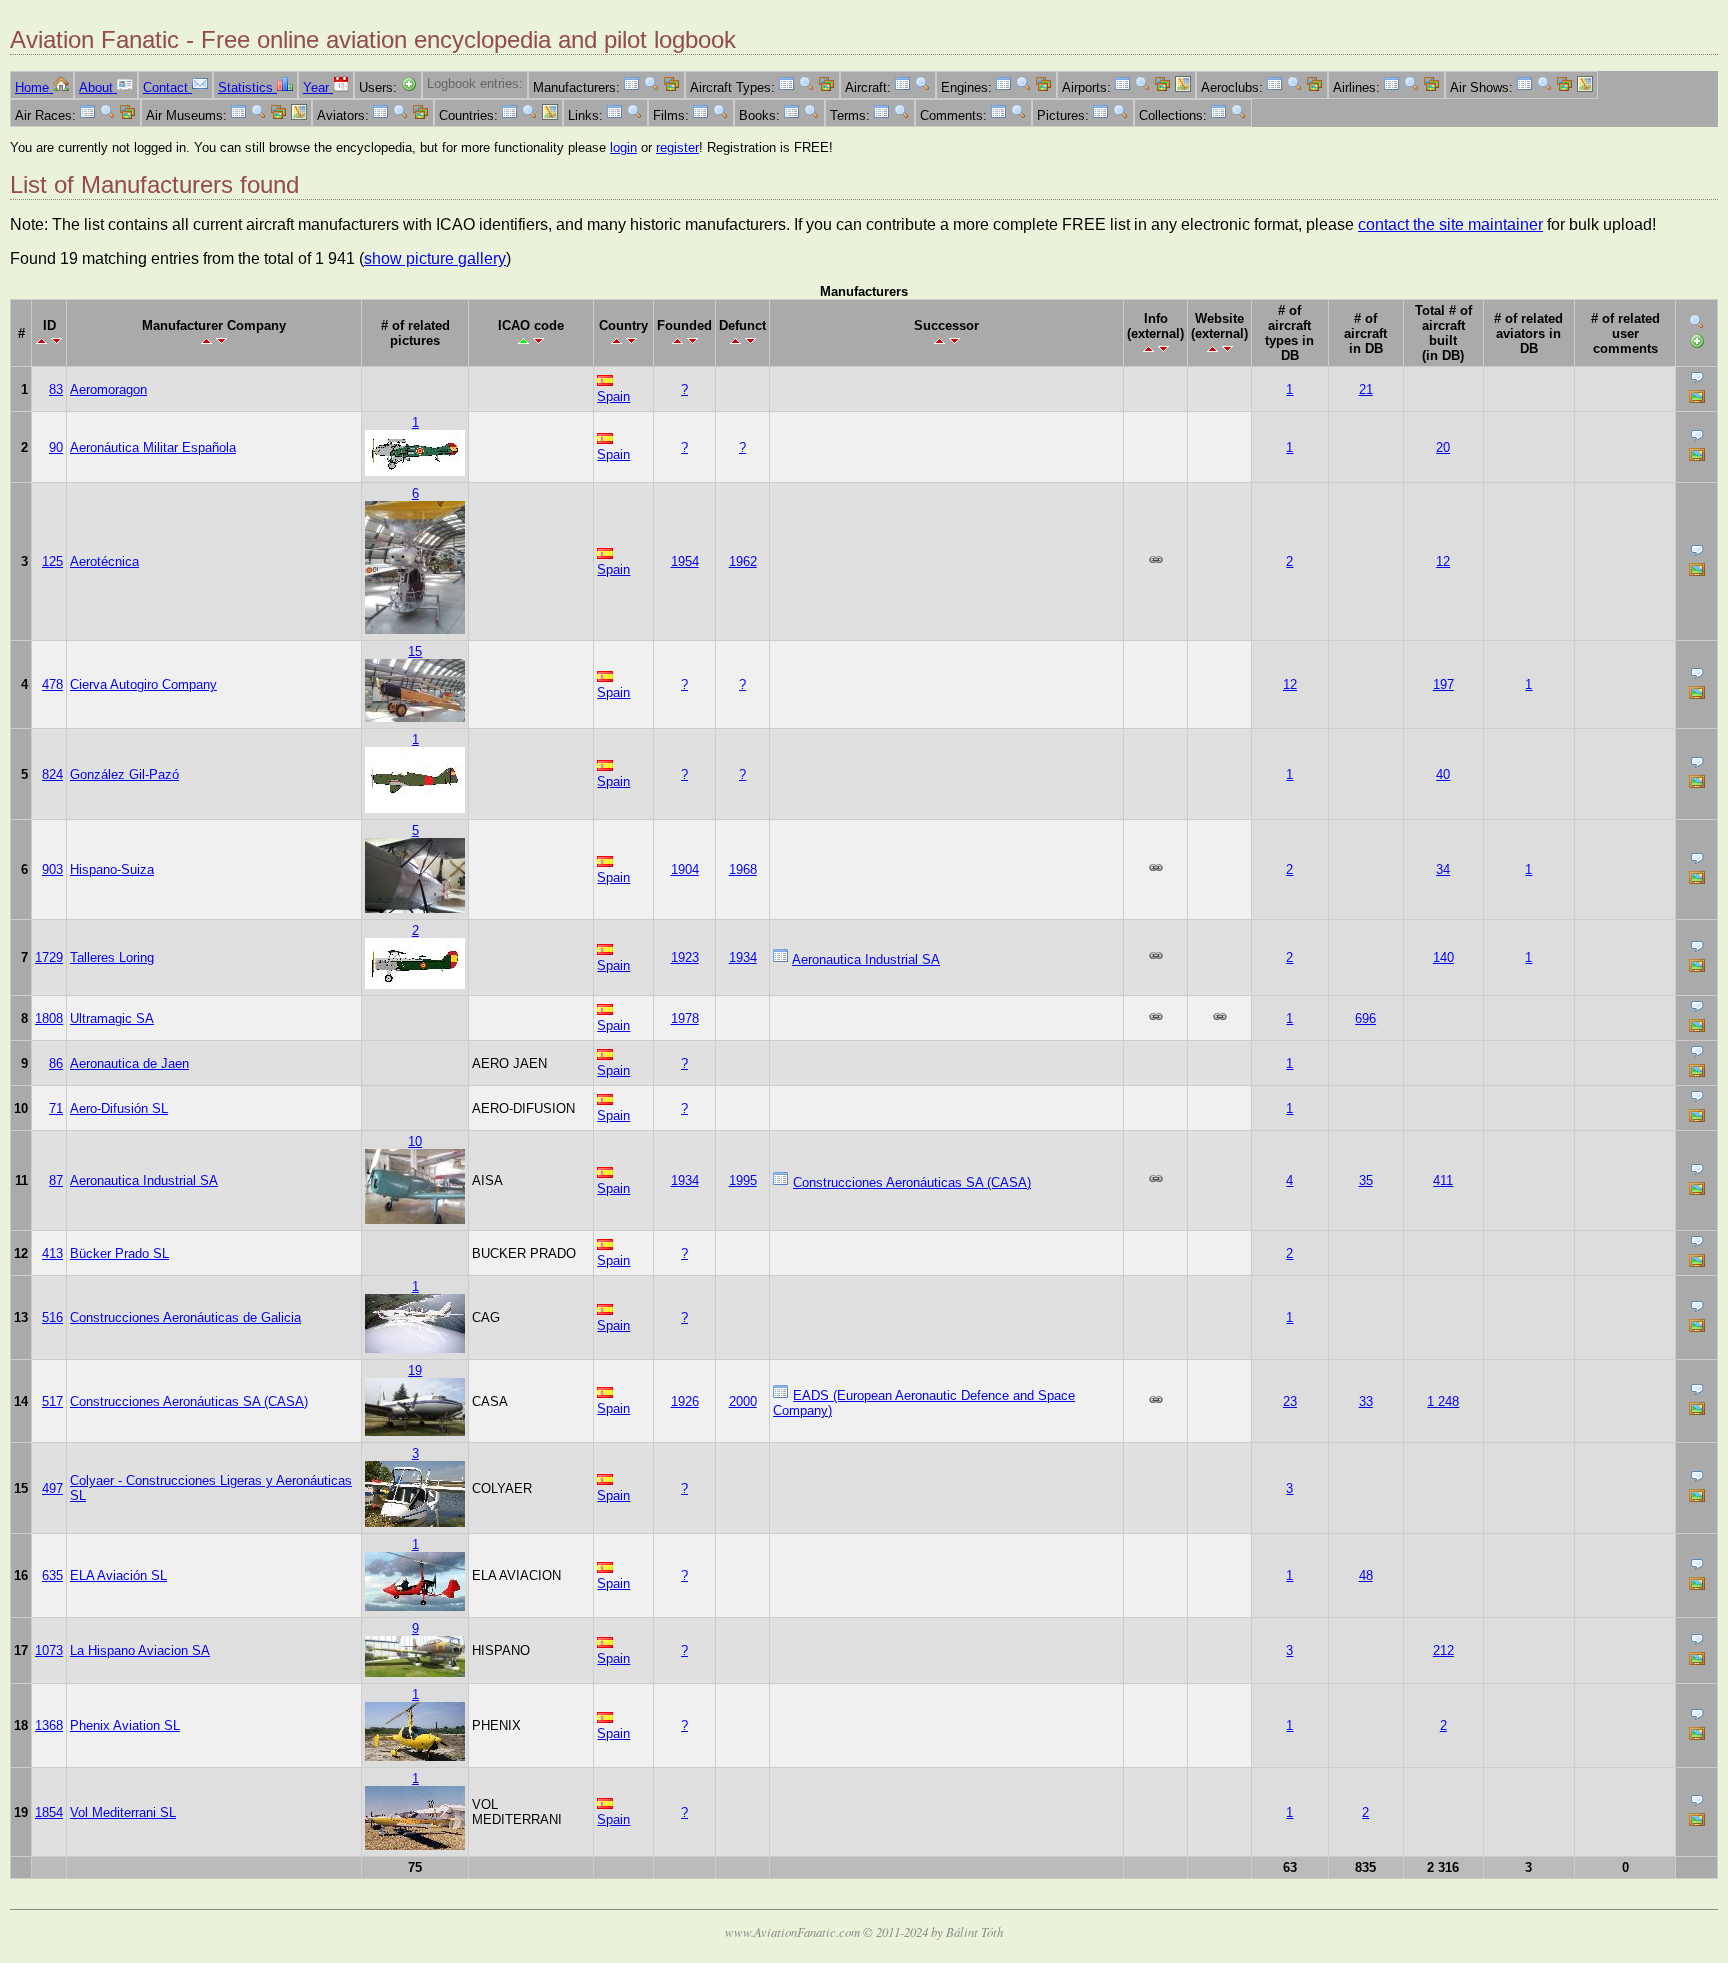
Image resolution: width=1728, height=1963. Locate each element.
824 (52, 774)
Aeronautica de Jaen (129, 1063)
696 (1365, 1018)
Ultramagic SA (112, 1018)
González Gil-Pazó (124, 774)
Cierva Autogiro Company (143, 684)
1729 (49, 957)
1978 (685, 1018)
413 (52, 1253)
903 (52, 869)
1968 (743, 869)
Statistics (247, 87)
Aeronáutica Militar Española (153, 447)
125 (52, 561)
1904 (685, 869)
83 (56, 389)
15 (415, 651)
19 (415, 1370)
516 (52, 1317)
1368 (49, 1725)
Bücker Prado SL (119, 1253)
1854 (49, 1812)
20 (1443, 447)
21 (1366, 389)
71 (56, 1108)
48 (1366, 1575)
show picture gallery (435, 258)
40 (1443, 774)
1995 (743, 1180)
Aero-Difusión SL (119, 1108)
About (98, 87)
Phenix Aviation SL (125, 1725)
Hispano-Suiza (112, 869)
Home (34, 87)
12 (1443, 561)
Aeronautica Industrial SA (866, 959)
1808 (49, 1018)
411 (1443, 1180)
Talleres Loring (112, 957)
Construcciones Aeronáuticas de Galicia (185, 1317)
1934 (743, 957)
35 (1366, 1180)
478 (52, 684)
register (677, 147)
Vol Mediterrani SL (123, 1812)
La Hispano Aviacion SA (140, 1650)
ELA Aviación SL (118, 1575)
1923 (685, 957)
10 (415, 1141)
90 (56, 447)
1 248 (1443, 1401)
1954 (685, 561)
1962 (743, 561)
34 (1443, 869)
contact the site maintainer (1450, 224)
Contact (167, 87)
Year (318, 87)
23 (1290, 1401)
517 (52, 1401)
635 (52, 1575)
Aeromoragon (108, 389)
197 (1443, 684)
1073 (49, 1650)
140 (1443, 957)
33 (1366, 1401)
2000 (743, 1401)
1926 (685, 1401)
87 (56, 1180)
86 (56, 1063)
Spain (613, 396)
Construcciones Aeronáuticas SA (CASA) (912, 1182)
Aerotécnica (104, 561)
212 (1443, 1650)
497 (52, 1488)
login (623, 147)
